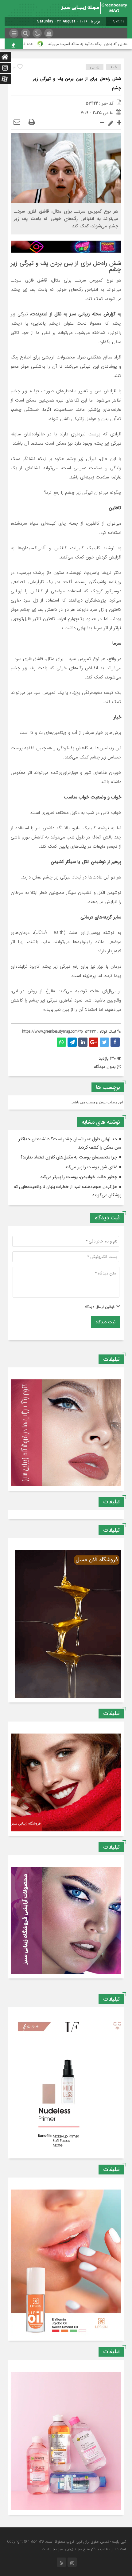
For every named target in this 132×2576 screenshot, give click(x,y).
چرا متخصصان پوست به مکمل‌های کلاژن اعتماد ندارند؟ (69, 1157)
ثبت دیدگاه (105, 1322)
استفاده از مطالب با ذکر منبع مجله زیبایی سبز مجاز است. (83, 2549)
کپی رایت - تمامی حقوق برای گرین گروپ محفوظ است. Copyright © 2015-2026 (66, 2542)
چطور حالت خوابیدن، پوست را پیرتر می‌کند (79, 1177)
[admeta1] (66, 246)
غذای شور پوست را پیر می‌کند (91, 1167)
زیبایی (95, 67)
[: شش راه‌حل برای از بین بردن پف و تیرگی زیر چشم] (17, 122)
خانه (114, 67)
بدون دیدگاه (105, 1067)
